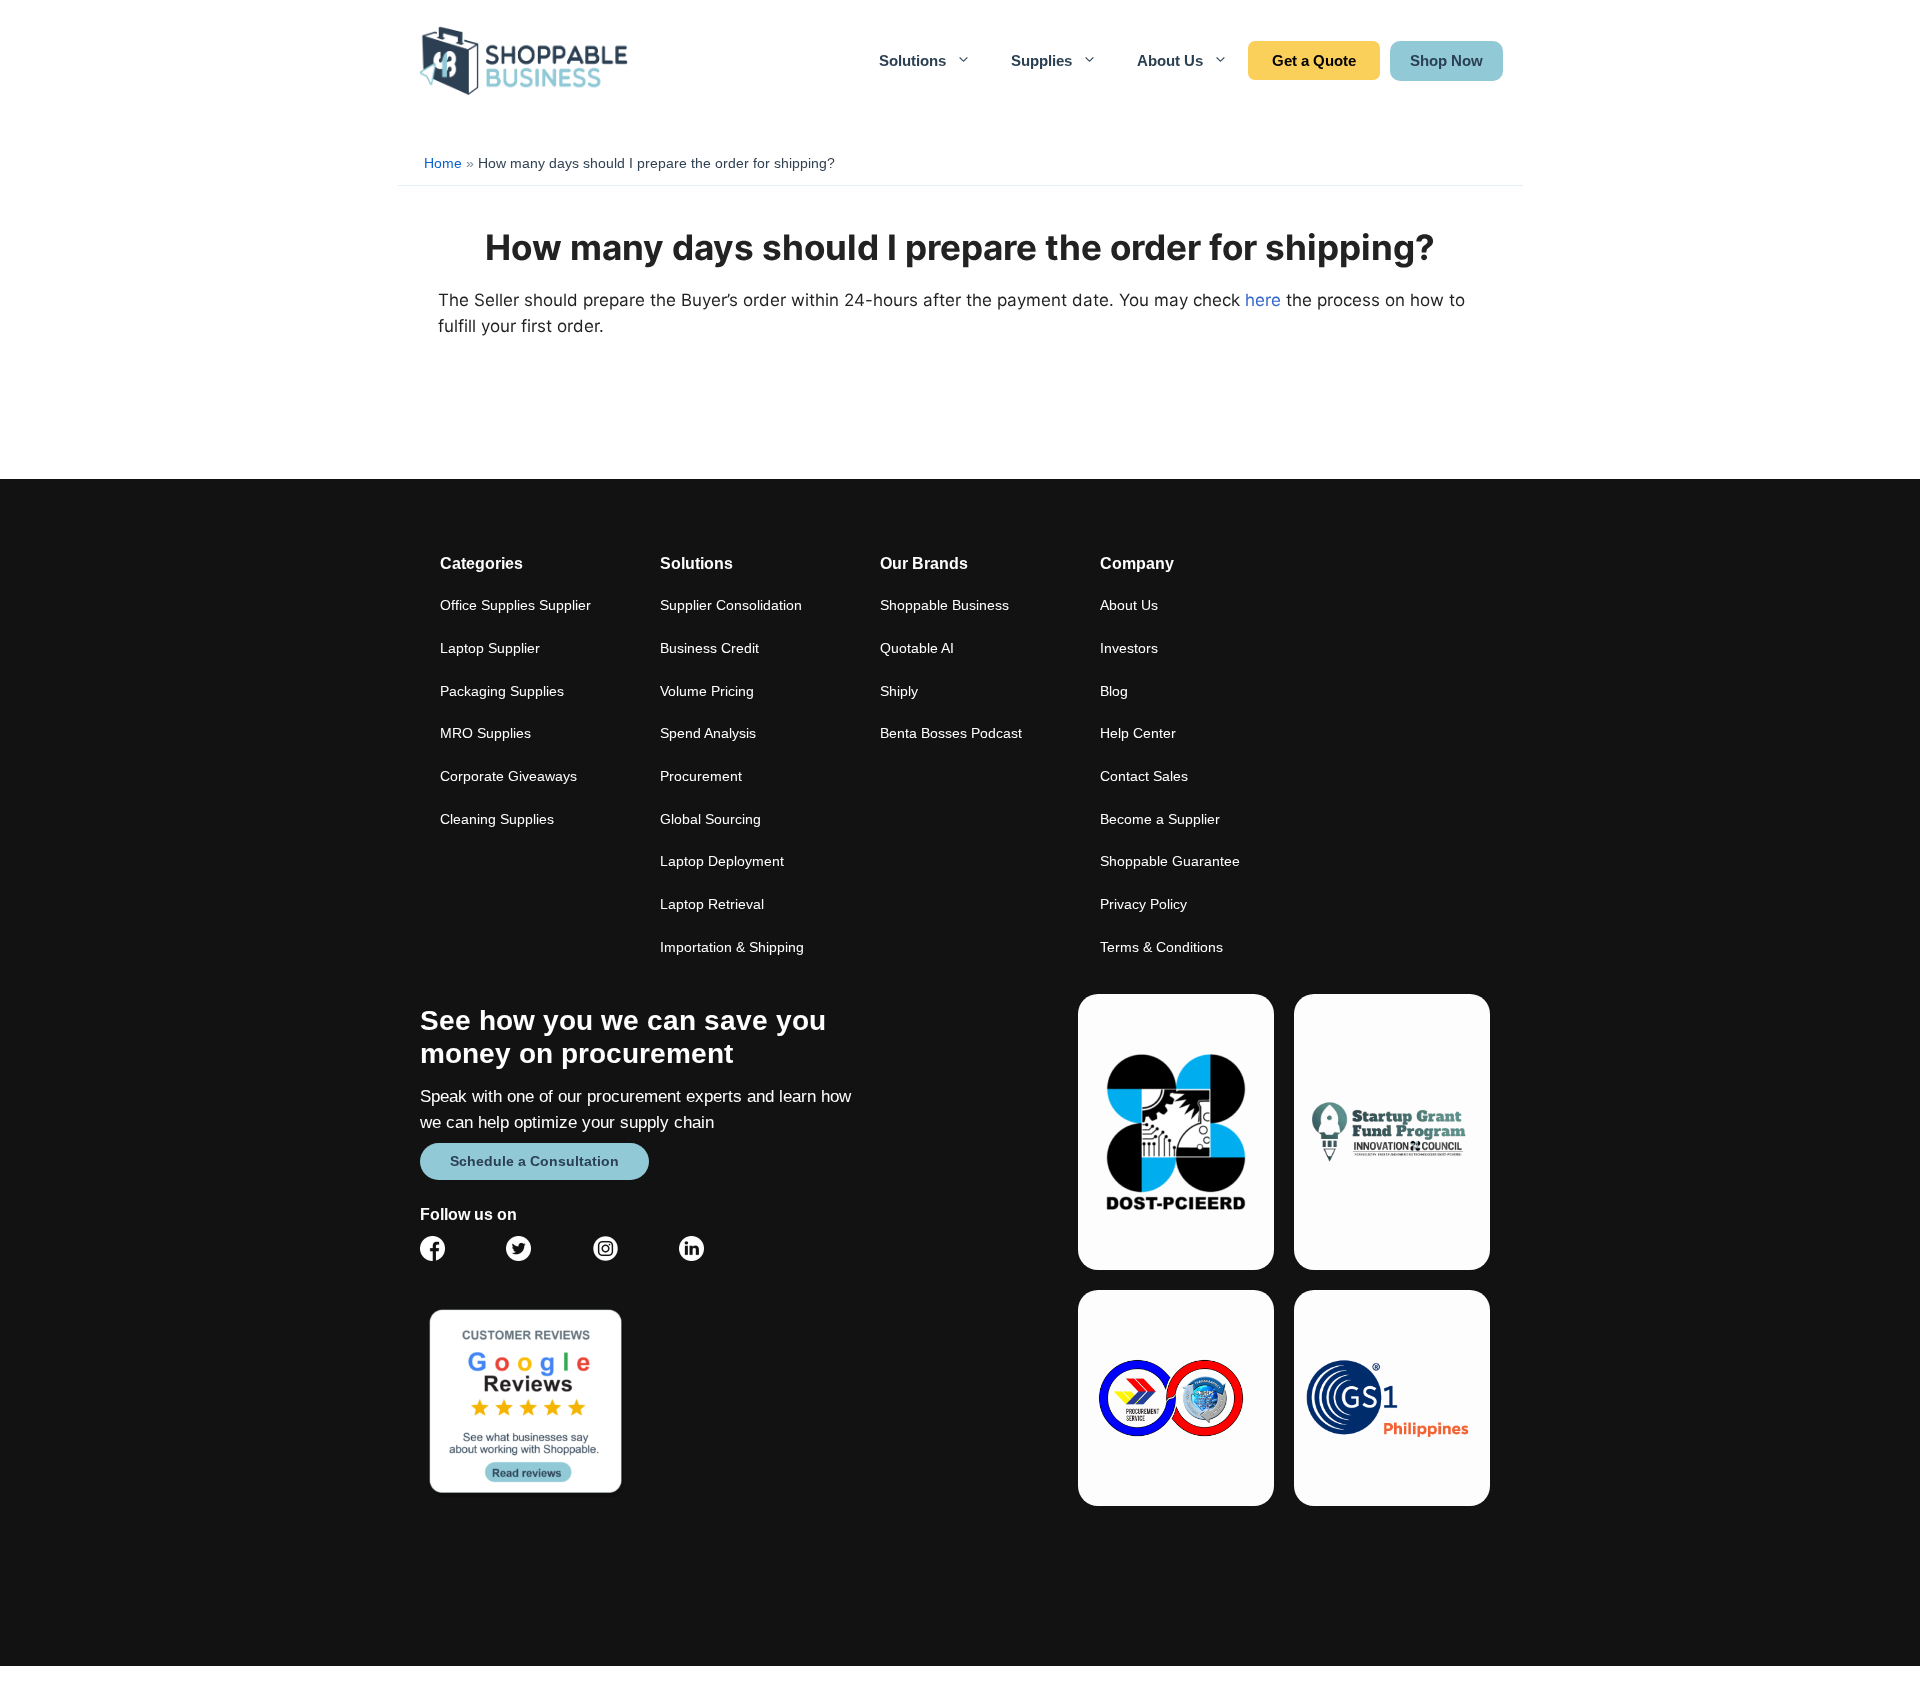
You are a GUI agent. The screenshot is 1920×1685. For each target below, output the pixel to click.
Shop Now (1446, 60)
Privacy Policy (1143, 904)
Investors (1129, 648)
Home (443, 163)
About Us (1170, 60)
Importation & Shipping (732, 947)
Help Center (1138, 733)
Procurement (701, 776)
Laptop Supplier (490, 648)
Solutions (912, 60)
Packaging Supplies (502, 691)
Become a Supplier (1160, 819)
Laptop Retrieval (712, 904)
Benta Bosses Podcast (951, 733)
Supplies (1041, 60)
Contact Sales (1314, 60)
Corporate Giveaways (508, 776)
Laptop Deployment (722, 861)
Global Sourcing (710, 819)
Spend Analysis (708, 733)
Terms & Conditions (1161, 947)
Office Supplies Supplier (515, 605)
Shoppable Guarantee (1170, 861)
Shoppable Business (944, 605)
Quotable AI (917, 648)
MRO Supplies (485, 733)
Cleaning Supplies (497, 819)
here (1263, 300)
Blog (1114, 691)
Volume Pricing (707, 691)
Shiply (899, 691)
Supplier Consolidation (731, 605)
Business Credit (709, 648)
